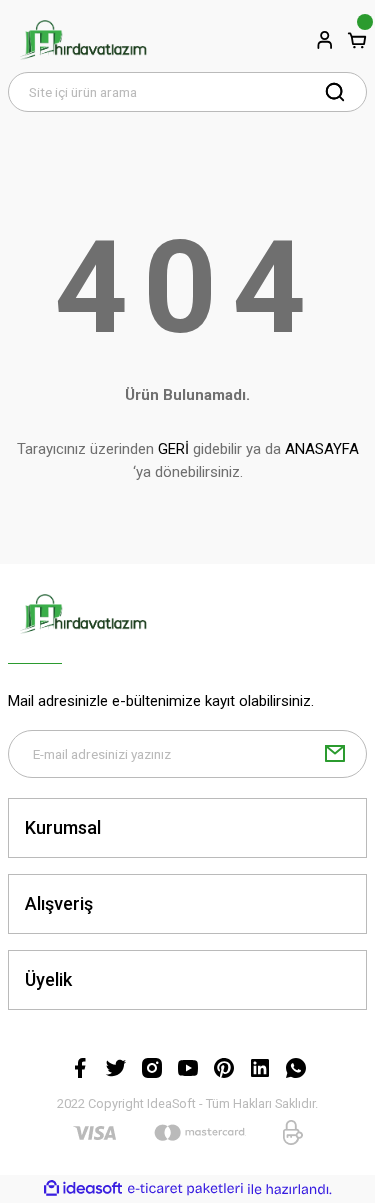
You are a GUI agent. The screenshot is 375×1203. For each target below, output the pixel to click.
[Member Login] (325, 40)
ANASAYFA (322, 449)
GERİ (173, 449)
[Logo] (83, 40)
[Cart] (357, 40)
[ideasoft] (83, 1189)
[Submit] (335, 754)
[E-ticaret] (185, 1189)
